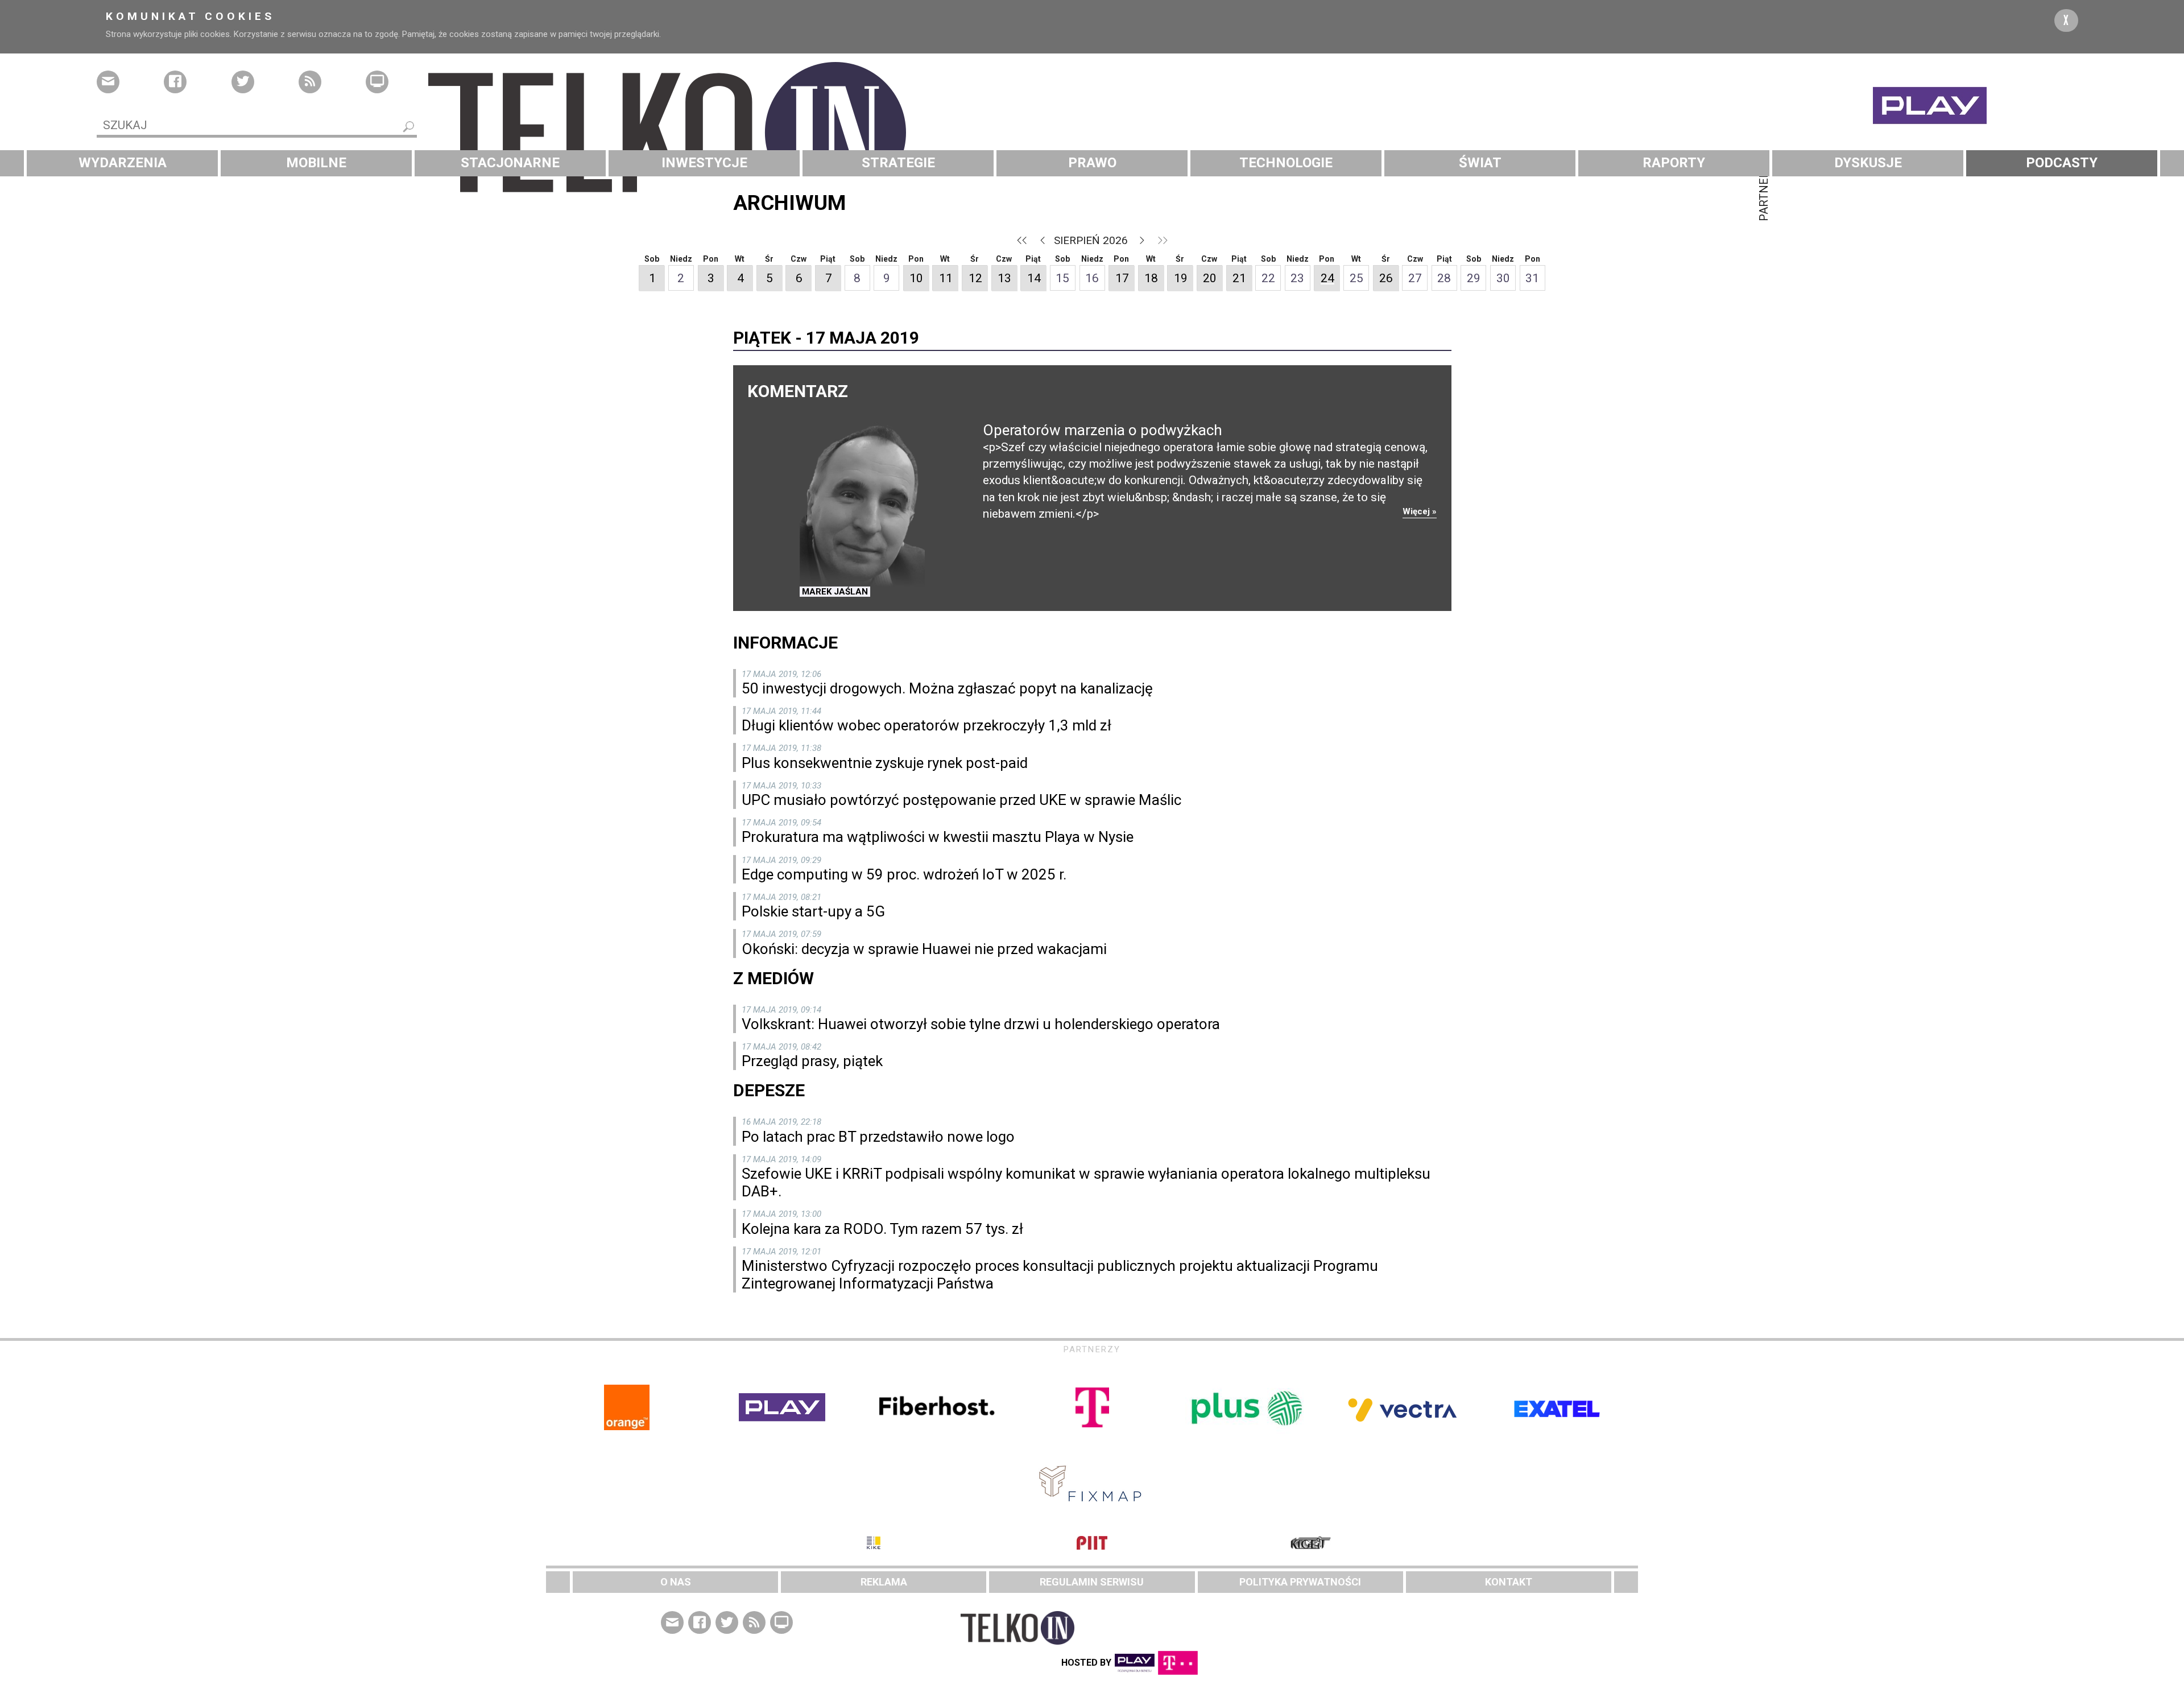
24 (1327, 278)
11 (946, 278)
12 (975, 278)
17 (1122, 278)
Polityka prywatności (1300, 1582)
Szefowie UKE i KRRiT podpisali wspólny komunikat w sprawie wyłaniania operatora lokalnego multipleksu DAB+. (1086, 1182)
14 (1034, 278)
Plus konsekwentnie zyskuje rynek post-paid (885, 763)
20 (1210, 278)
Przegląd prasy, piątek (812, 1061)
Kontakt (1509, 1582)
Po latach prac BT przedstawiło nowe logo (878, 1137)
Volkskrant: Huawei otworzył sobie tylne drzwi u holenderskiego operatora (981, 1024)
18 (1151, 278)
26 (1386, 278)
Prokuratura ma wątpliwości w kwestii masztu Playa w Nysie (938, 837)
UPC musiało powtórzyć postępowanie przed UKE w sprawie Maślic (961, 800)
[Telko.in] (1092, 133)
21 (1239, 278)
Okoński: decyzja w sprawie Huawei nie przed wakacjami (924, 949)
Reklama (884, 1582)
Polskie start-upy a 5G (813, 911)
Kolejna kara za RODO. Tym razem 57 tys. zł (882, 1229)
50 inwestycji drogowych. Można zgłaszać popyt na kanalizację (947, 688)
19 (1181, 278)
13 (1004, 278)
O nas (676, 1582)
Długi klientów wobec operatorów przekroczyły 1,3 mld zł (926, 725)
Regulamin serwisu (1092, 1582)
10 (916, 278)
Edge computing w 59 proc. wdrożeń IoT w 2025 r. (904, 874)
